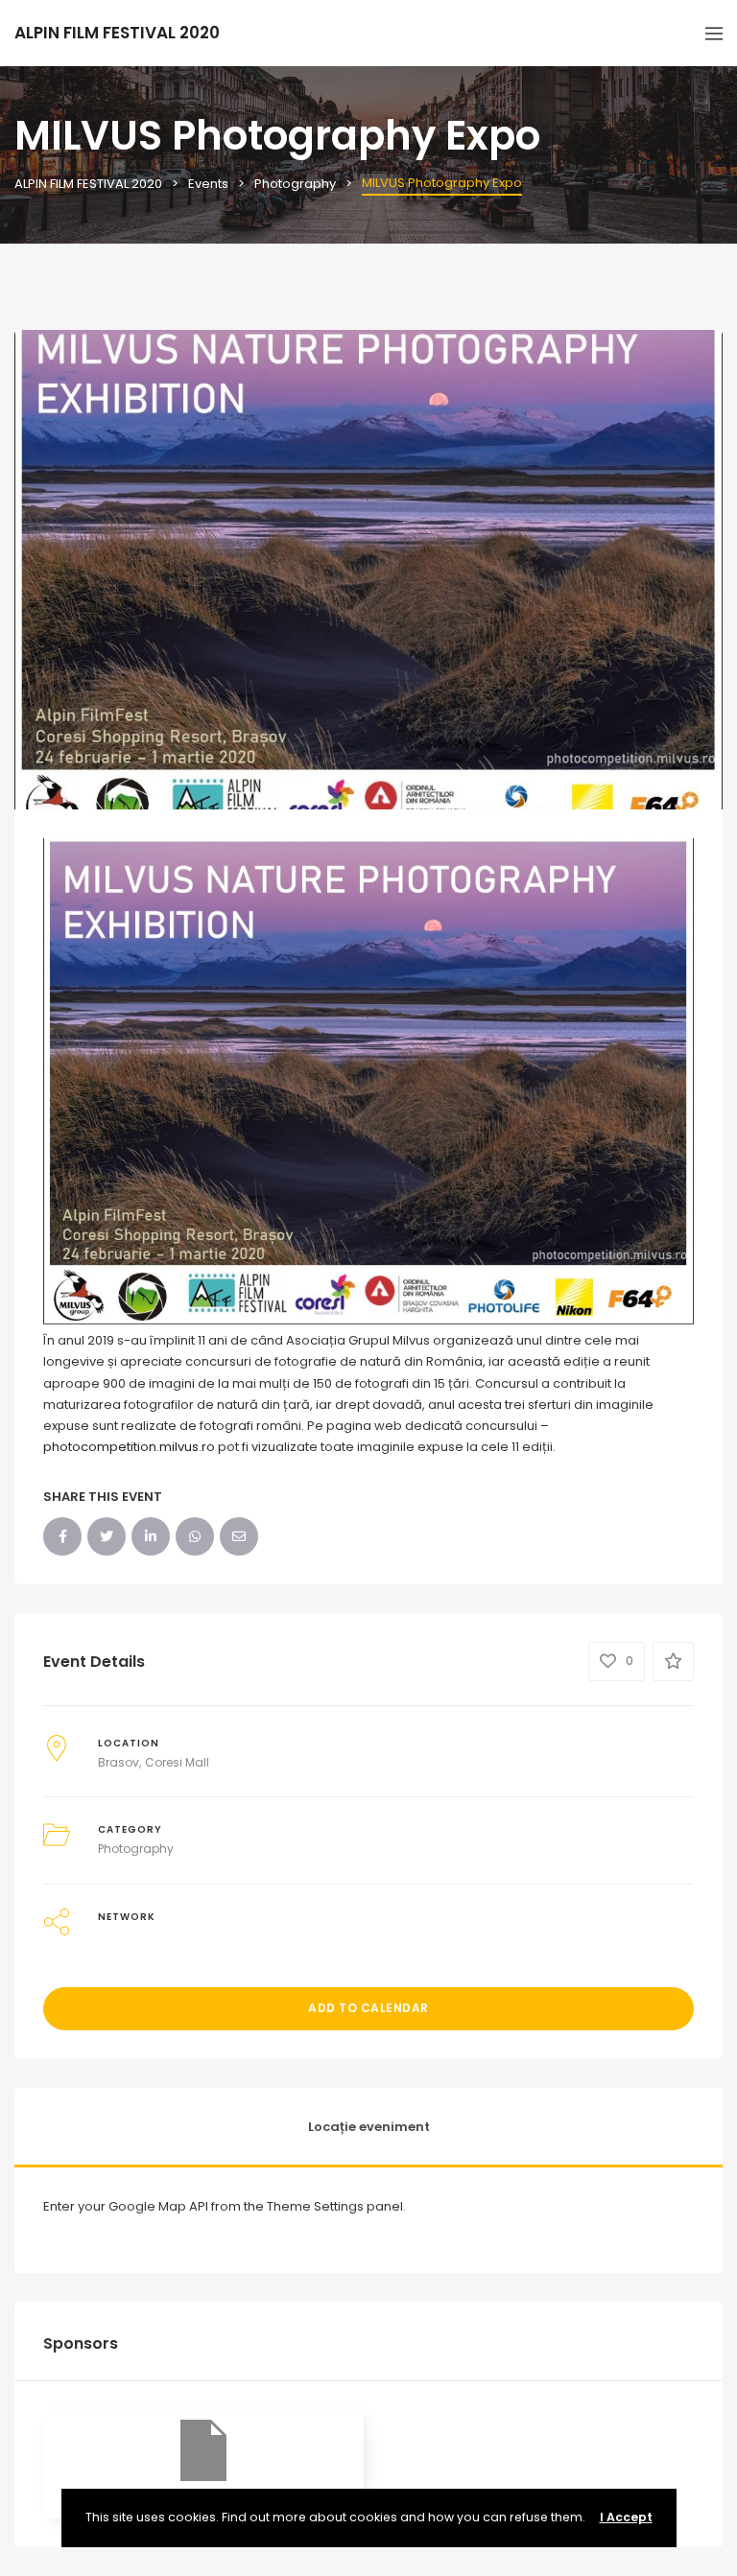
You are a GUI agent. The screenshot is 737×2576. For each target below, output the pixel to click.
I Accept (626, 2517)
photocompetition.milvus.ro (129, 1447)
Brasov (119, 1762)
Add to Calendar (368, 2008)
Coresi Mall (177, 1762)
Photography (136, 1849)
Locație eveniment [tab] (369, 2127)
